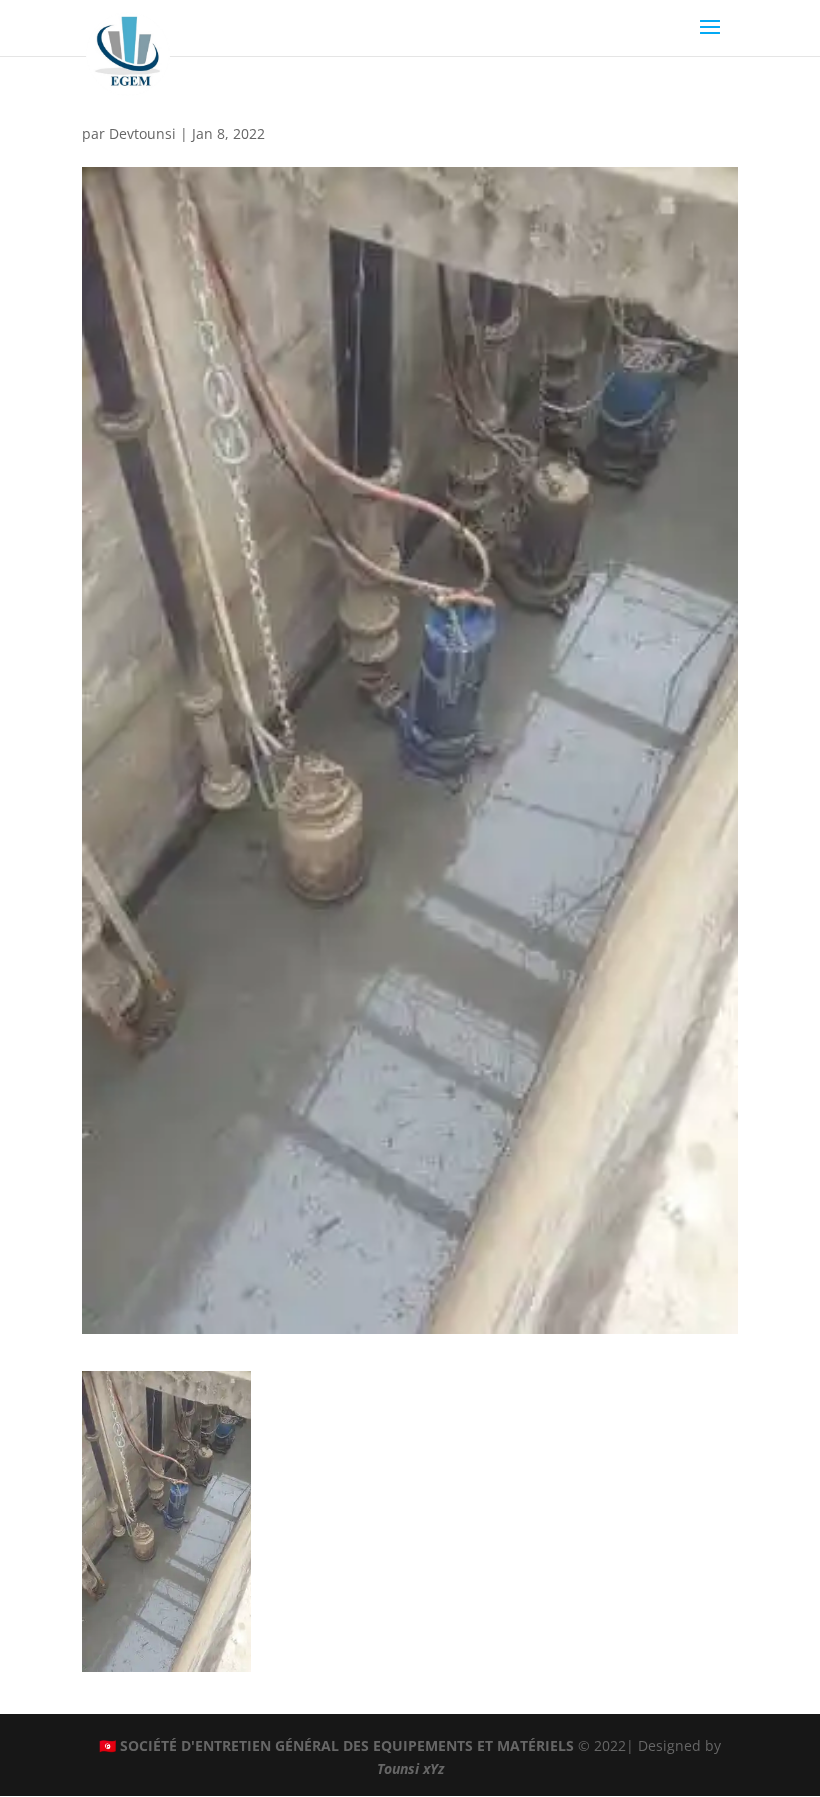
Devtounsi (142, 133)
